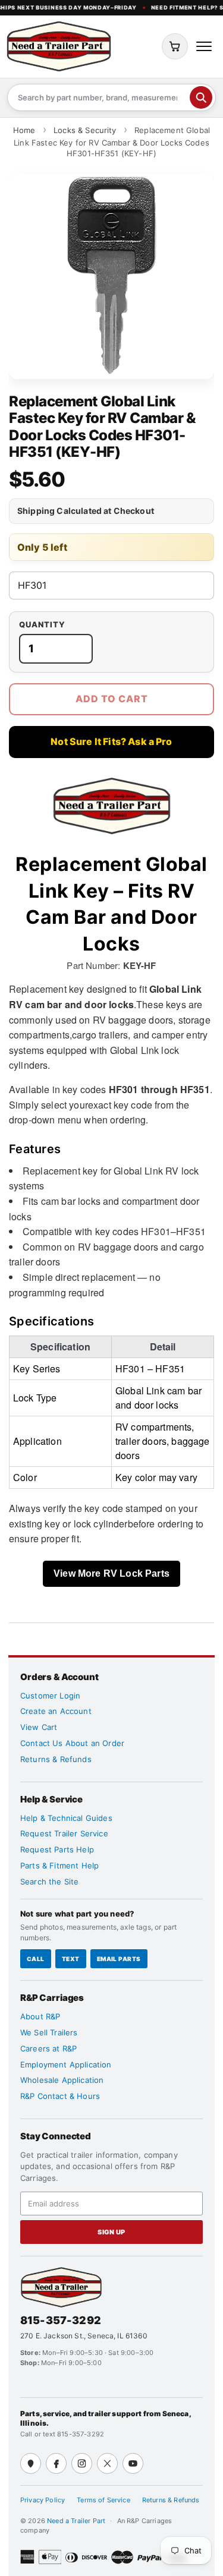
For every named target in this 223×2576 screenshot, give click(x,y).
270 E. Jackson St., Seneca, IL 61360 (84, 2336)
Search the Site (49, 1882)
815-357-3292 (61, 2320)
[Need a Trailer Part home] (59, 46)
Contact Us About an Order (72, 1743)
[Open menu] (204, 46)
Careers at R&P (48, 2048)
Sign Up (111, 2232)
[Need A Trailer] (61, 2287)
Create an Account (56, 1711)
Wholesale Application (62, 2080)
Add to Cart (112, 699)
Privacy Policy (43, 2500)
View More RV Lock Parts (111, 1573)
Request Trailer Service (64, 1833)
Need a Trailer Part (77, 2521)
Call (36, 1959)
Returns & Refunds (56, 1759)
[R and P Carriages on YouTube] (133, 2463)
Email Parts (119, 1959)
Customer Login (50, 1696)
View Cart (39, 1727)
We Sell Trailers (49, 2032)
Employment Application (66, 2064)
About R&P (40, 2016)
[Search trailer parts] (201, 97)
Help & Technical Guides (66, 1818)
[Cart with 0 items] (175, 46)
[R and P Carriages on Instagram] (82, 2463)
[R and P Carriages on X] (107, 2463)
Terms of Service (103, 2500)
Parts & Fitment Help (59, 1865)
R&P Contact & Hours (60, 2096)
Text (71, 1959)
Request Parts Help (57, 1849)
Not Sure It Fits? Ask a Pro (111, 741)
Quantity (42, 625)
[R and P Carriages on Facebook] (56, 2463)
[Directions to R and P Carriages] (31, 2463)
